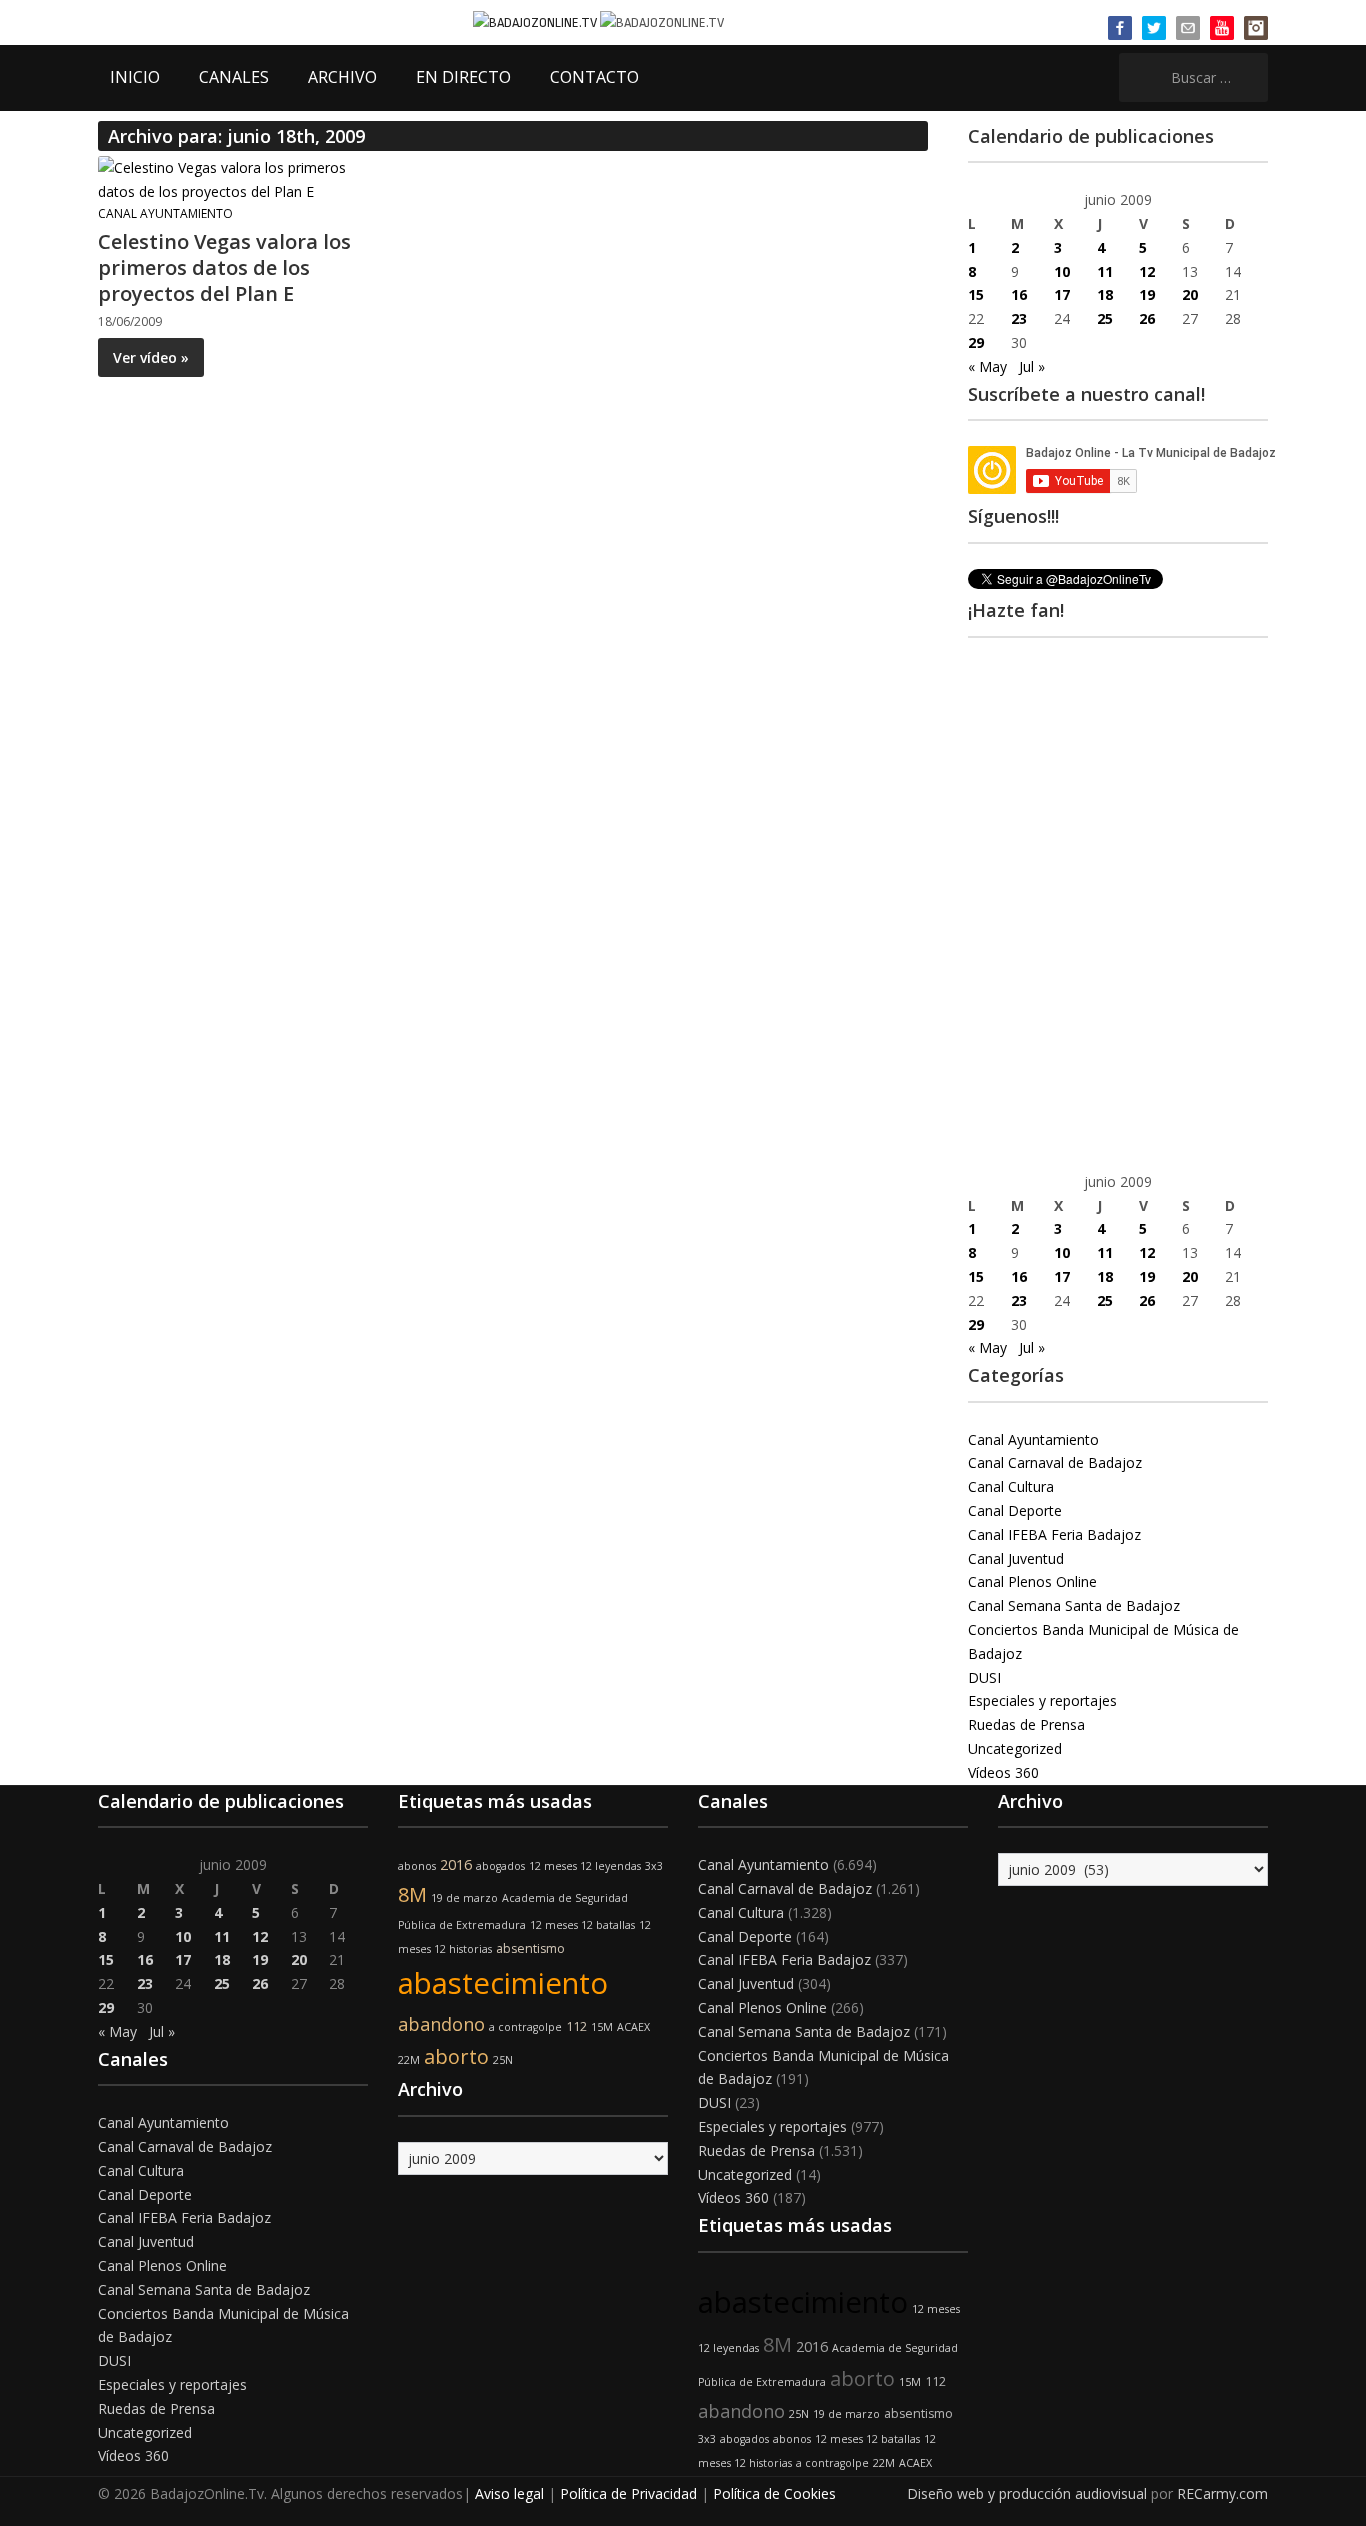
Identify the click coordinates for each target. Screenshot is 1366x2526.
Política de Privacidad (628, 2493)
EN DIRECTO (463, 77)
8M (412, 1894)
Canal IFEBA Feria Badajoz (1054, 1534)
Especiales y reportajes (1042, 1700)
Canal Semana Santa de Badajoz (1074, 1605)
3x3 (654, 1866)
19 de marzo (464, 1898)
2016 (456, 1864)
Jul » (1032, 366)
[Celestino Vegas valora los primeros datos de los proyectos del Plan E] (228, 178)
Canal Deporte (1015, 1510)
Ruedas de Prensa (1026, 1724)
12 (1147, 271)
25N (503, 2060)
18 (1105, 294)
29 (976, 342)
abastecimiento (503, 1983)
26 (1147, 318)
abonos (417, 1866)
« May (987, 366)
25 (1105, 318)
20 (1190, 294)
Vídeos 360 (1003, 1772)
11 (1105, 271)
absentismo (530, 1948)
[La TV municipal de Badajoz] (536, 21)
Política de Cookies (774, 2493)
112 (576, 2026)
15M (602, 2027)
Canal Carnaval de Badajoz (1055, 1462)
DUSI (984, 1677)
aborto (456, 2056)
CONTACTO (594, 77)
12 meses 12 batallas (582, 1925)
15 (976, 294)
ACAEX (633, 2027)
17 (1062, 294)
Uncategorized (1015, 1748)
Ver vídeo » (151, 357)
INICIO (135, 77)
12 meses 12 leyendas (585, 1866)
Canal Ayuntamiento (165, 213)
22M (409, 2060)
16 (1019, 294)
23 (1019, 318)
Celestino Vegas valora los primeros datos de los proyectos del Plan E (224, 267)
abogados (500, 1866)
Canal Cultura (1011, 1486)
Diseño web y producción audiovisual (1027, 2493)
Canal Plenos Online (1032, 1581)
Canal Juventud (1016, 1558)
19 (1147, 294)
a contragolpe (525, 2027)
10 (1062, 271)
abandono (441, 2024)
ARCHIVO (342, 77)
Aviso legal (509, 2493)
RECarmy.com (1222, 2493)
